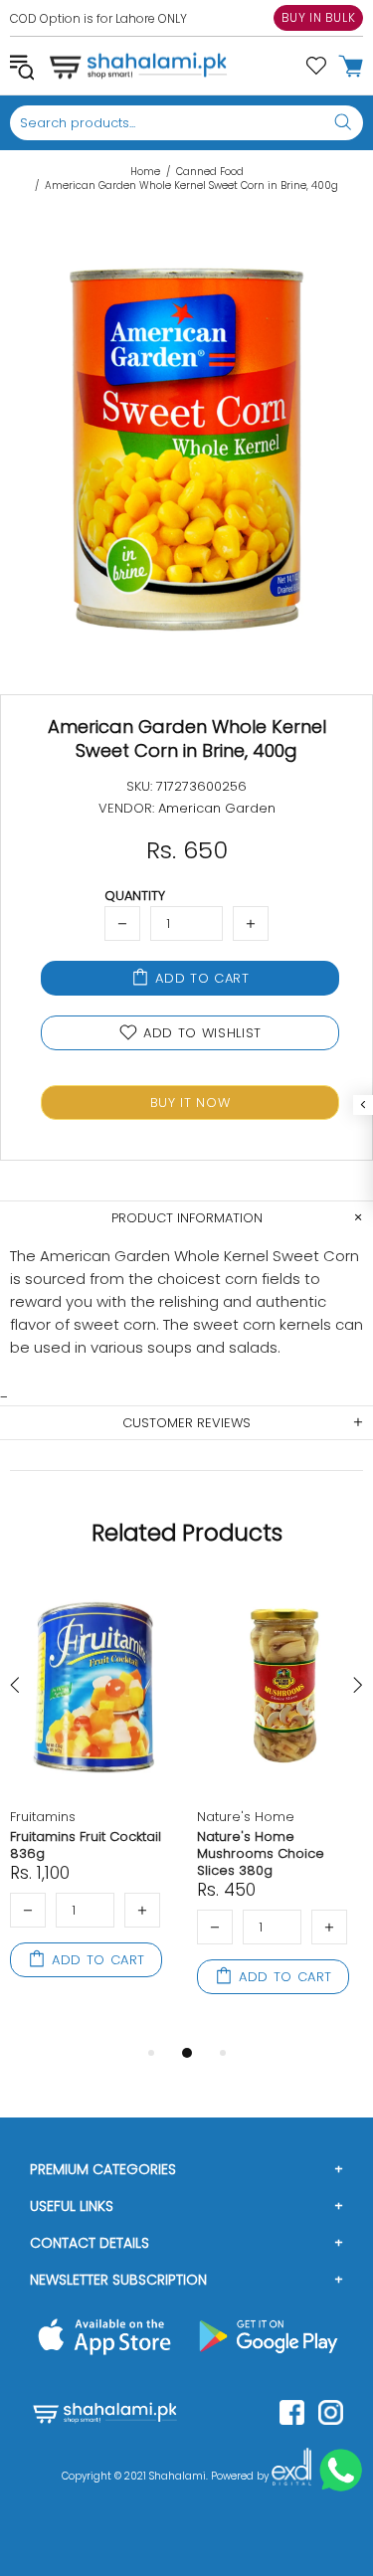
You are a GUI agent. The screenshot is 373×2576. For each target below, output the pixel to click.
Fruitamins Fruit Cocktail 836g (86, 1845)
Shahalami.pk (138, 66)
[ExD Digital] (291, 2477)
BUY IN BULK (319, 17)
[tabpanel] (93, 1802)
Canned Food (210, 172)
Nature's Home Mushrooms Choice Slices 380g (261, 1853)
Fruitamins (43, 1817)
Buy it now (190, 1103)
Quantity (135, 896)
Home (145, 172)
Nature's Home (246, 1817)
